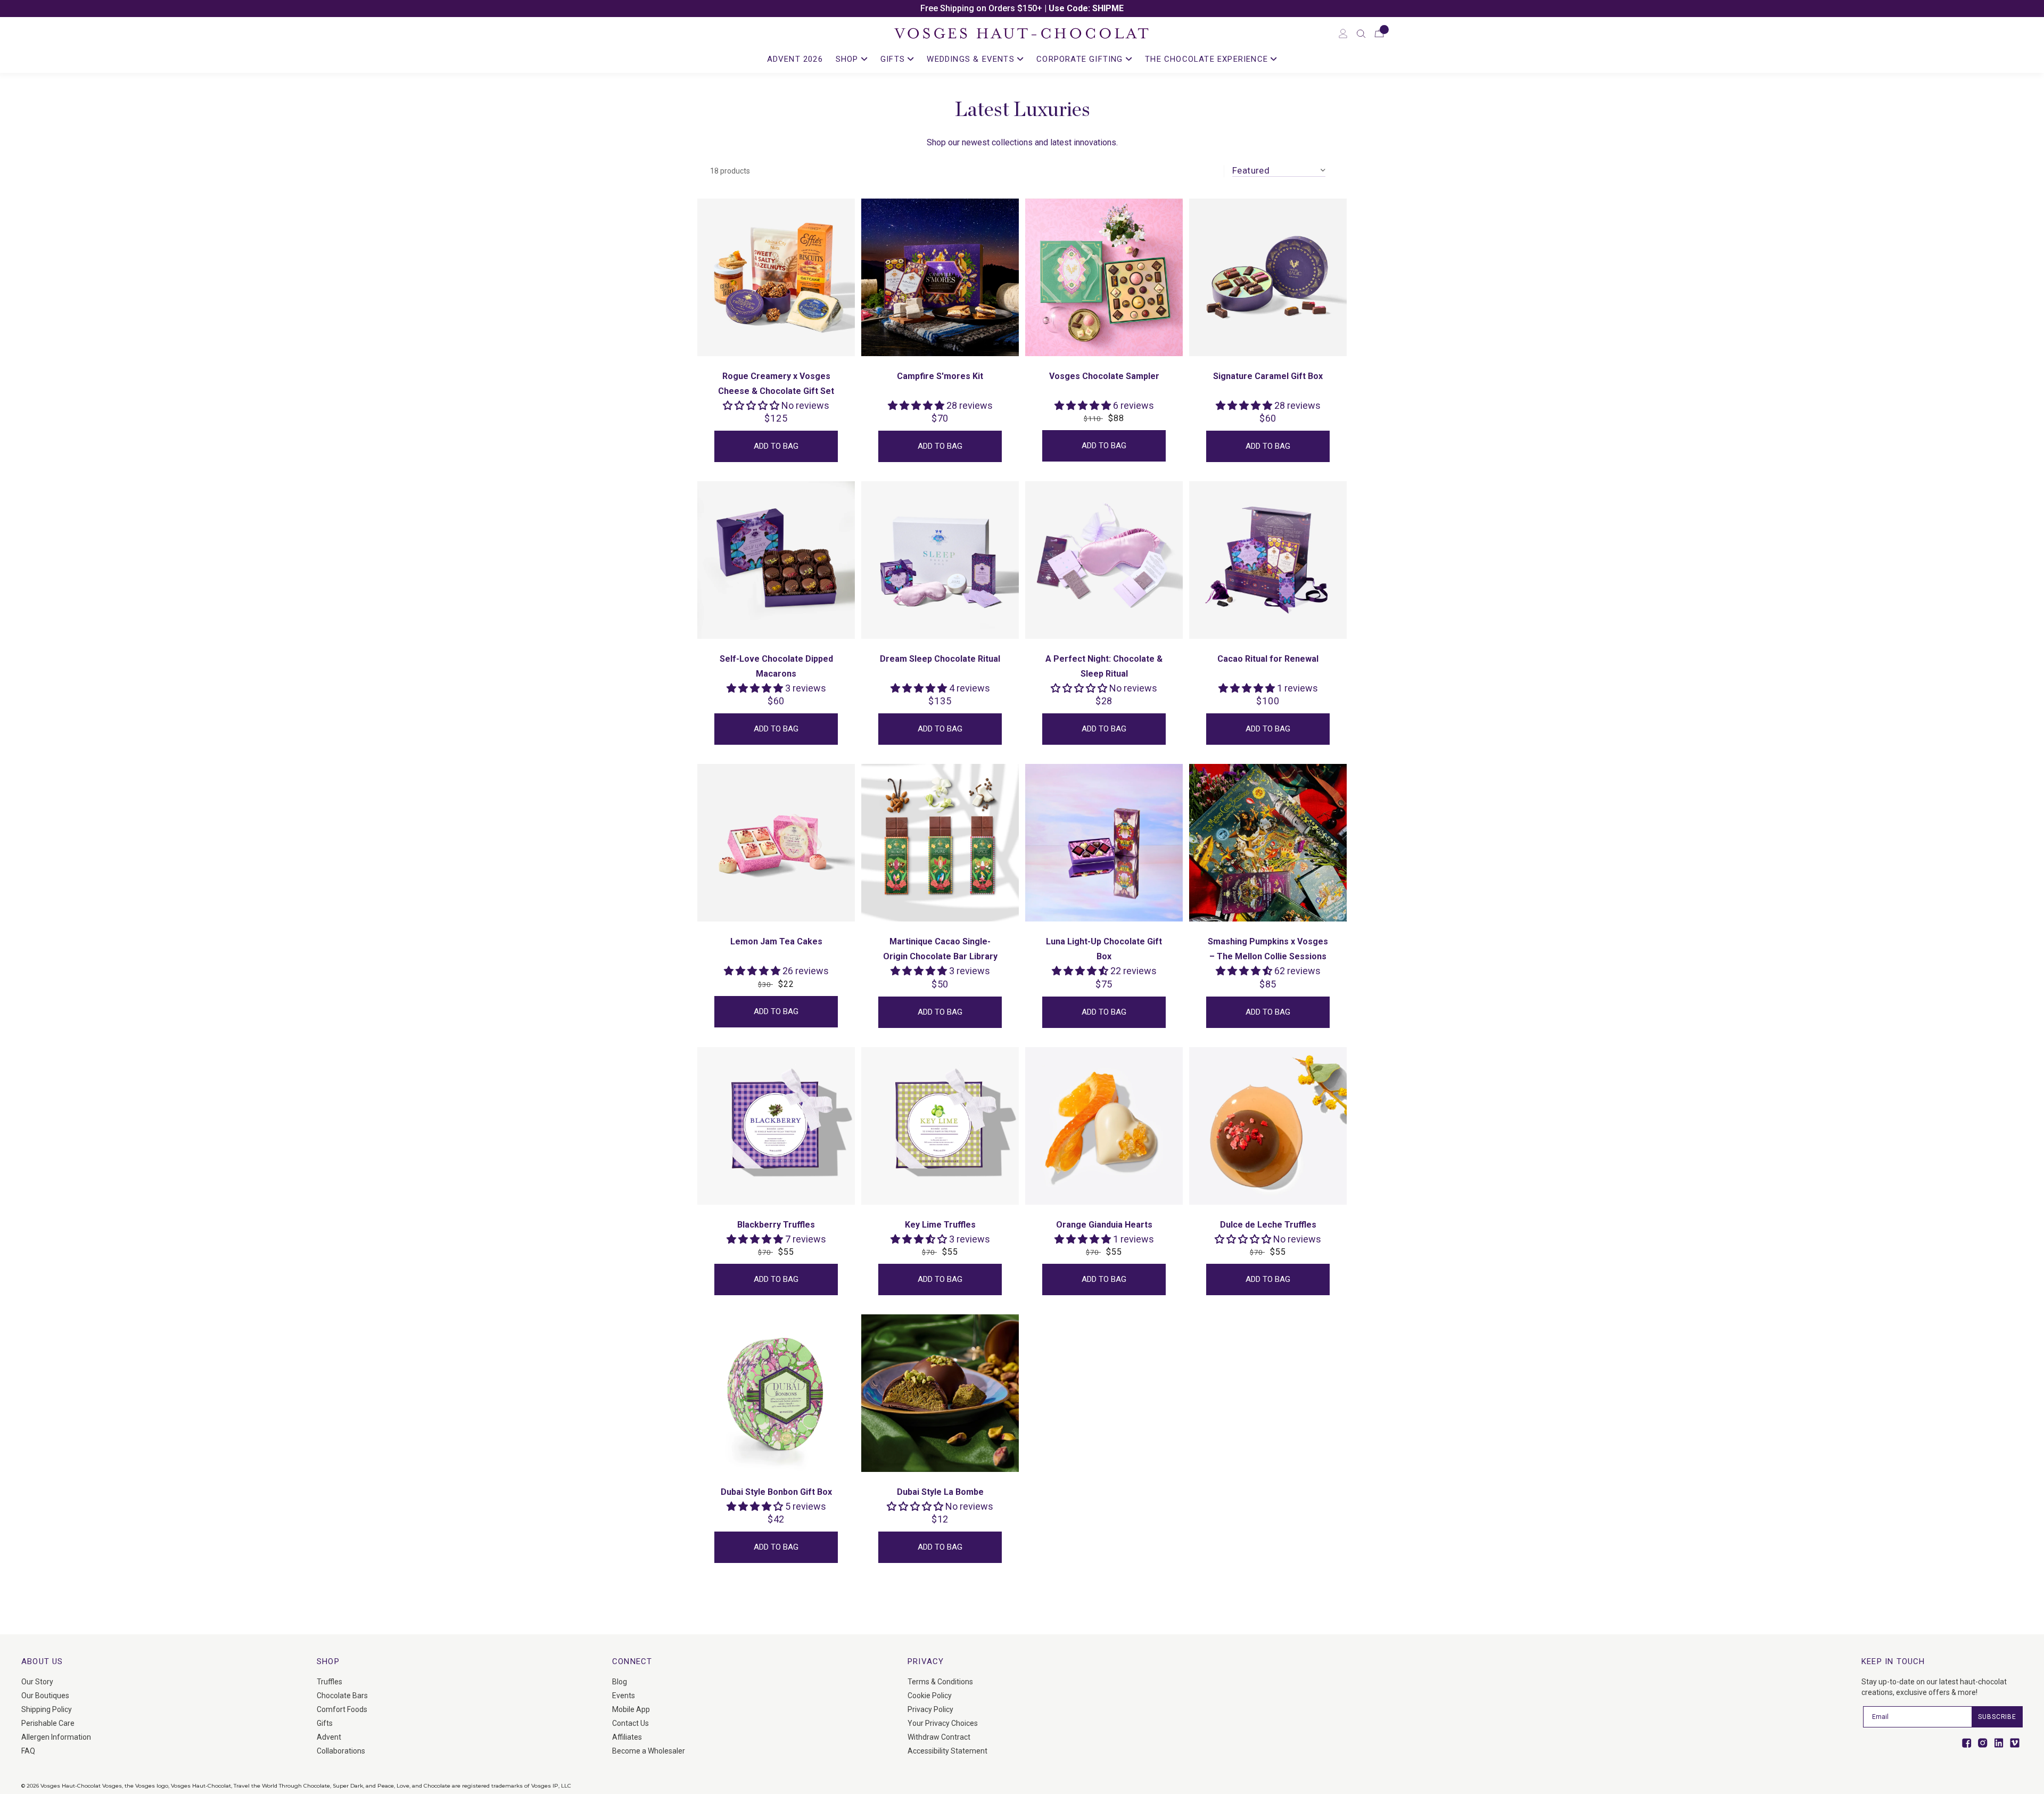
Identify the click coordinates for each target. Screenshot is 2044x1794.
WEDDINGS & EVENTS (972, 59)
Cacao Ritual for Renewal (1268, 659)
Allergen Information (56, 1737)
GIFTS (894, 59)
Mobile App (631, 1709)
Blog (620, 1682)
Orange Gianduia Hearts (1104, 1225)
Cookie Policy (930, 1696)
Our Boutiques (45, 1696)
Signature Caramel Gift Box (1268, 376)
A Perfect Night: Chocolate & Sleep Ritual (1104, 666)
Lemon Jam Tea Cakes (776, 941)
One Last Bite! (1072, 8)
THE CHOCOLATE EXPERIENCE (1208, 59)
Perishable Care (48, 1723)
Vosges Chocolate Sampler (1104, 376)
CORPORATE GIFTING (1081, 59)
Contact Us (630, 1723)
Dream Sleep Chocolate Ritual (940, 659)
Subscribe (1997, 1717)
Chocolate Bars (342, 1696)
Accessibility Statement (947, 1751)
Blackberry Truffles (776, 1225)
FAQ (28, 1751)
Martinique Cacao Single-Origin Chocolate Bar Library (940, 949)
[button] (1361, 34)
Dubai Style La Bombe (940, 1492)
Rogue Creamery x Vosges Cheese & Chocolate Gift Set (776, 384)
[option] (1022, 9)
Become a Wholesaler (649, 1751)
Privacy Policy (930, 1709)
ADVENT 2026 (795, 59)
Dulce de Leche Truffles (1268, 1225)
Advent (329, 1737)
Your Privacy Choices (943, 1723)
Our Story (37, 1682)
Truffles (329, 1682)
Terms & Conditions (940, 1682)
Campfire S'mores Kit (940, 376)
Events (624, 1696)
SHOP (848, 59)
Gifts (325, 1723)
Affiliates (627, 1737)
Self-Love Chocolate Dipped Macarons (776, 666)
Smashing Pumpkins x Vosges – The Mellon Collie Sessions (1268, 949)
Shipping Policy (47, 1709)
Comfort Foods (342, 1709)
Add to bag (776, 446)
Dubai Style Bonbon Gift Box (776, 1492)
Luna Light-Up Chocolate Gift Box (1104, 949)
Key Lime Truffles (940, 1225)
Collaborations (341, 1751)
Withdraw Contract (939, 1737)
